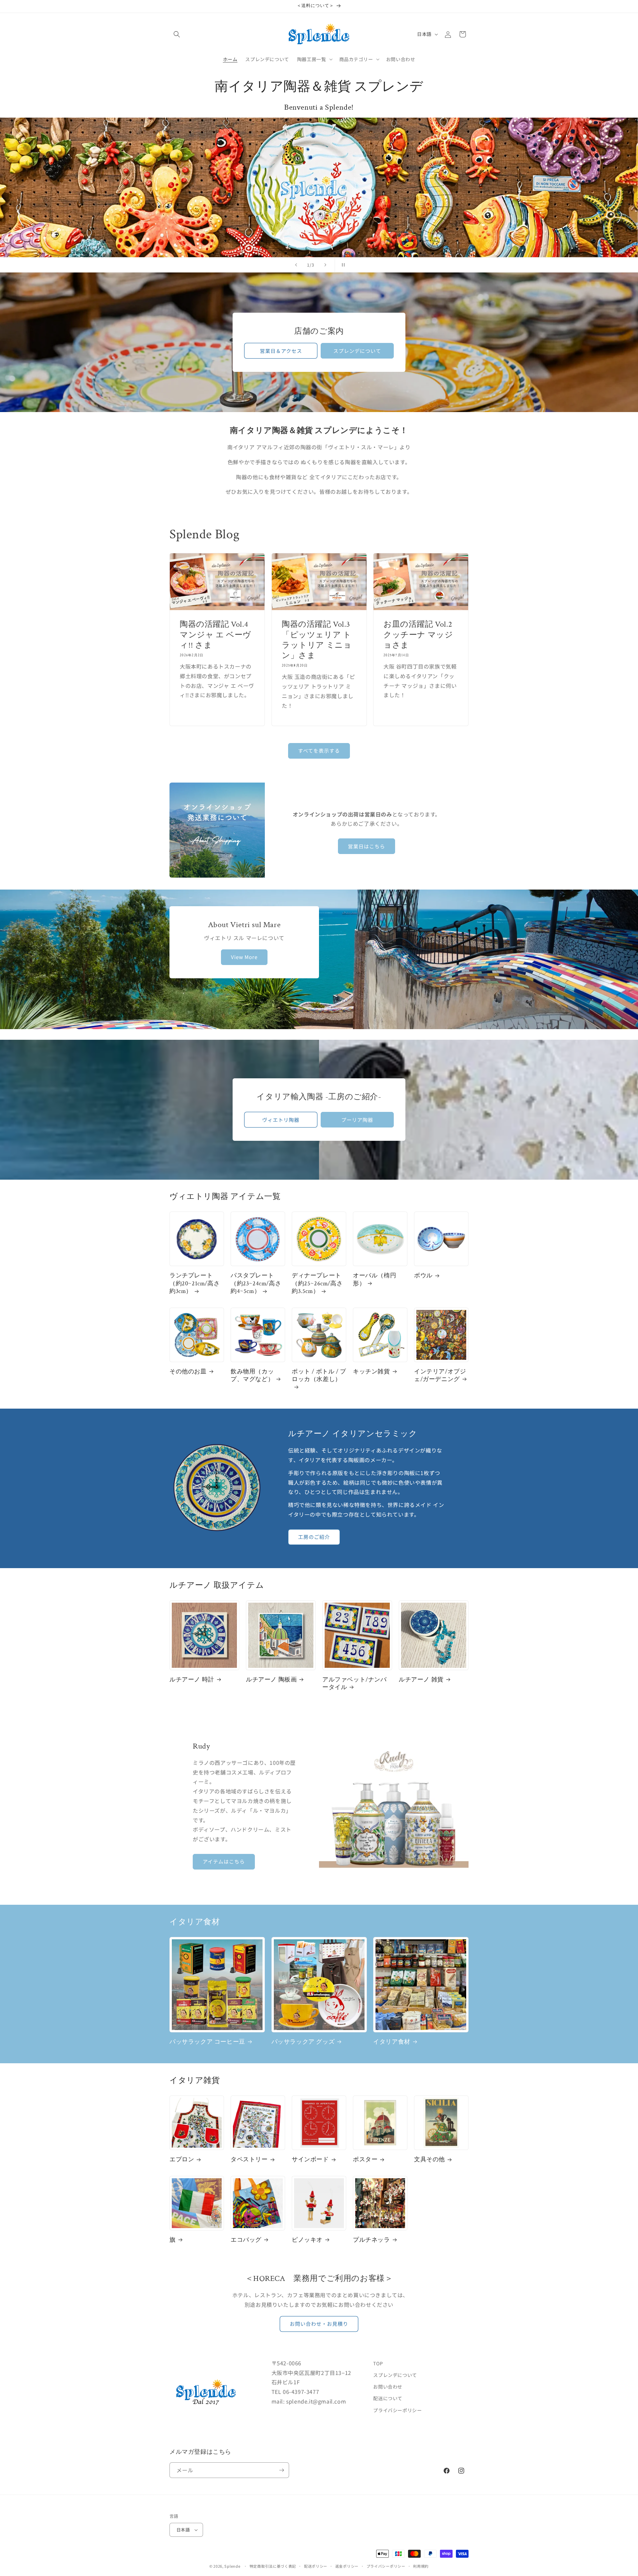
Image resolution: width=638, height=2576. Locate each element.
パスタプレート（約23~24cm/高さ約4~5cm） (256, 1283)
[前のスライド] (296, 265)
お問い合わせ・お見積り (319, 2324)
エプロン (182, 2159)
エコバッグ (246, 2240)
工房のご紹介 (314, 1537)
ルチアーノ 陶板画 (271, 1680)
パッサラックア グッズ (303, 2042)
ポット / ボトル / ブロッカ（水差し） (319, 1375)
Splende (232, 2566)
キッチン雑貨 (372, 1372)
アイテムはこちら (224, 1861)
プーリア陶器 (357, 1120)
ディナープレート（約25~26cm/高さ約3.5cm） (317, 1283)
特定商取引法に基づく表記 (273, 2566)
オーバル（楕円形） (374, 1279)
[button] (177, 34)
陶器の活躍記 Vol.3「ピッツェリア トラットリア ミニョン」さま (317, 640)
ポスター (365, 2159)
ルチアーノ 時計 (192, 1680)
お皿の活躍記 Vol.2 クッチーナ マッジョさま (421, 635)
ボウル (423, 1276)
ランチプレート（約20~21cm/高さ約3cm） (195, 1283)
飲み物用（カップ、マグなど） (252, 1375)
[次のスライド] (325, 265)
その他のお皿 (188, 1372)
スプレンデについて (357, 350)
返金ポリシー (347, 2566)
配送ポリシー (316, 2566)
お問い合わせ (388, 2387)
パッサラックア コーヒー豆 (207, 2042)
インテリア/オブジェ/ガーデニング (440, 1375)
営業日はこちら (367, 846)
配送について (388, 2398)
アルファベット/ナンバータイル (355, 1683)
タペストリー (249, 2159)
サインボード (310, 2159)
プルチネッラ (372, 2240)
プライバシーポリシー (397, 2410)
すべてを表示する (319, 751)
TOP (378, 2363)
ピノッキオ (307, 2240)
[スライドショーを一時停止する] (342, 265)
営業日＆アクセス (281, 350)
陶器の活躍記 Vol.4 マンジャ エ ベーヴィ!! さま (215, 635)
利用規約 (421, 2566)
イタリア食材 (392, 2042)
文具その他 (429, 2159)
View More (244, 957)
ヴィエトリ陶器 (281, 1120)
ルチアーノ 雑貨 (421, 1680)
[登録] (281, 2470)
